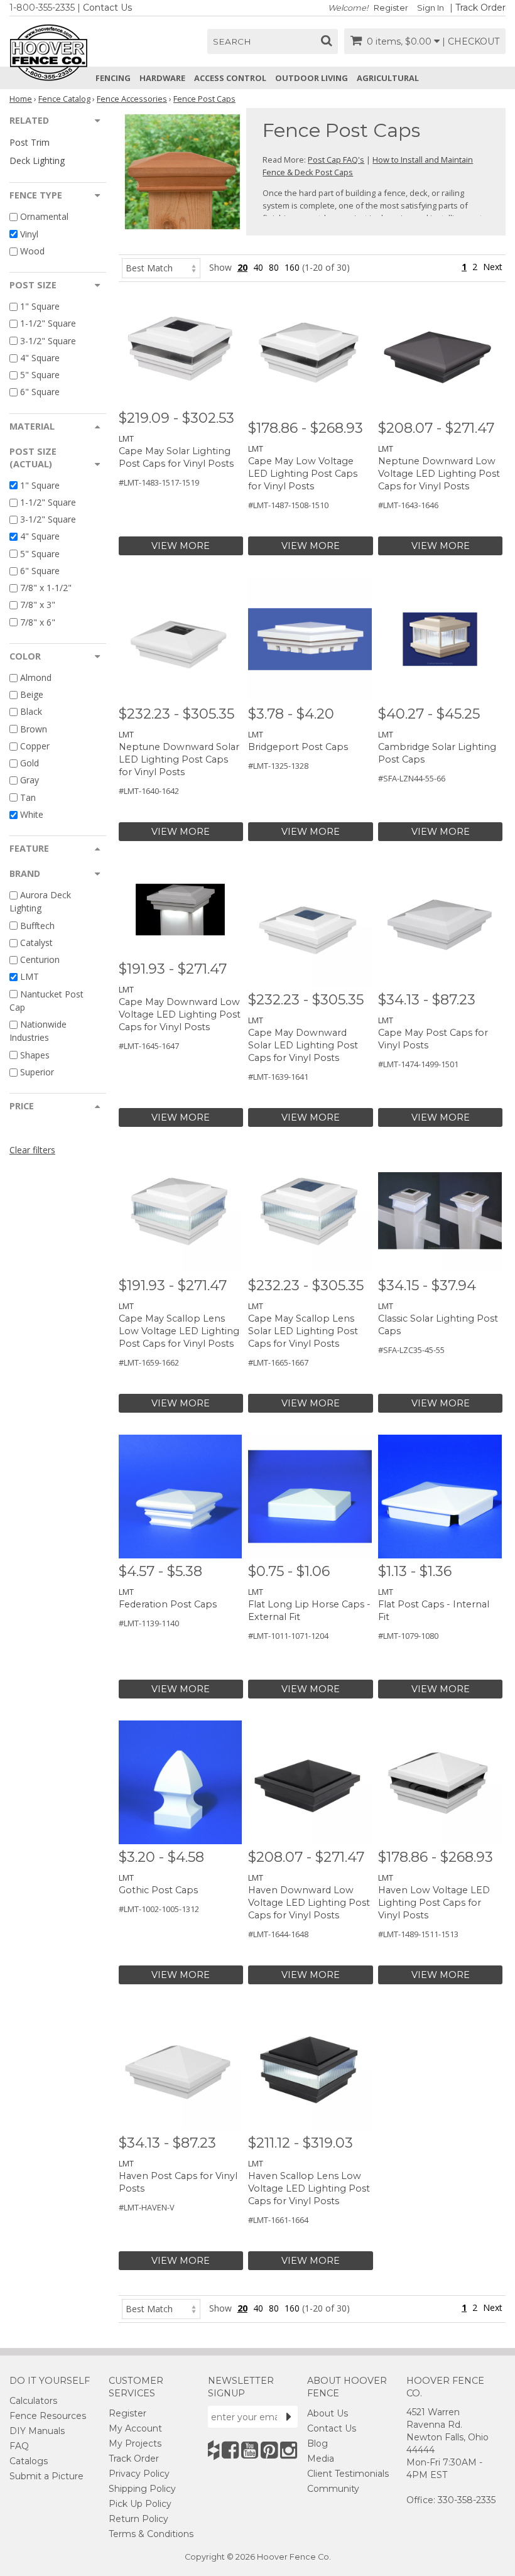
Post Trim (30, 142)
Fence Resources (48, 2416)
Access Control (230, 78)
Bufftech (37, 926)
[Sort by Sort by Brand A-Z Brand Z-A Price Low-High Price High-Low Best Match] (161, 267)
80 (274, 267)
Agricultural (388, 78)
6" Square (40, 392)
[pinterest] (269, 2450)
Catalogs (29, 2461)
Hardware (162, 78)
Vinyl (29, 234)
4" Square (40, 358)
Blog (317, 2443)
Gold (30, 763)
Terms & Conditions (151, 2534)
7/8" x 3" (38, 605)
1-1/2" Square (48, 324)
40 (258, 267)
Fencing (113, 78)
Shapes (35, 1055)
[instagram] (289, 2450)
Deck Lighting (37, 160)
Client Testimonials (348, 2474)
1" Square (40, 306)
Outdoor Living (312, 78)
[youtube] (250, 2450)
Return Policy (138, 2519)
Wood (32, 251)
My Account (135, 2428)
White (32, 814)
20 (242, 267)
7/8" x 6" (38, 622)
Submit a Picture (46, 2476)
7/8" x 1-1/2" (46, 588)
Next (493, 267)
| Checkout (471, 41)
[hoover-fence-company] (214, 2450)
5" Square (40, 375)
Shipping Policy (142, 2489)
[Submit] (289, 2416)
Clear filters (32, 1150)
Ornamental (44, 217)
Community (333, 2489)
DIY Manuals (37, 2431)
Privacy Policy (139, 2474)
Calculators (33, 2401)
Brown (34, 729)
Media (321, 2459)
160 (292, 267)
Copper (35, 746)
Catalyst (36, 943)
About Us (328, 2413)
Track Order (480, 8)
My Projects (135, 2443)
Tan (28, 797)
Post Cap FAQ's (336, 160)
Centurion (40, 959)
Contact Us (107, 8)
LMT (30, 977)
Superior (37, 1072)
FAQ (19, 2446)
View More (181, 546)
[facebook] (230, 2450)
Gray (30, 780)
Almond (36, 677)
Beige (32, 694)
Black (31, 712)
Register (391, 8)
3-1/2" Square (48, 341)
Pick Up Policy (140, 2504)
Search (232, 41)
